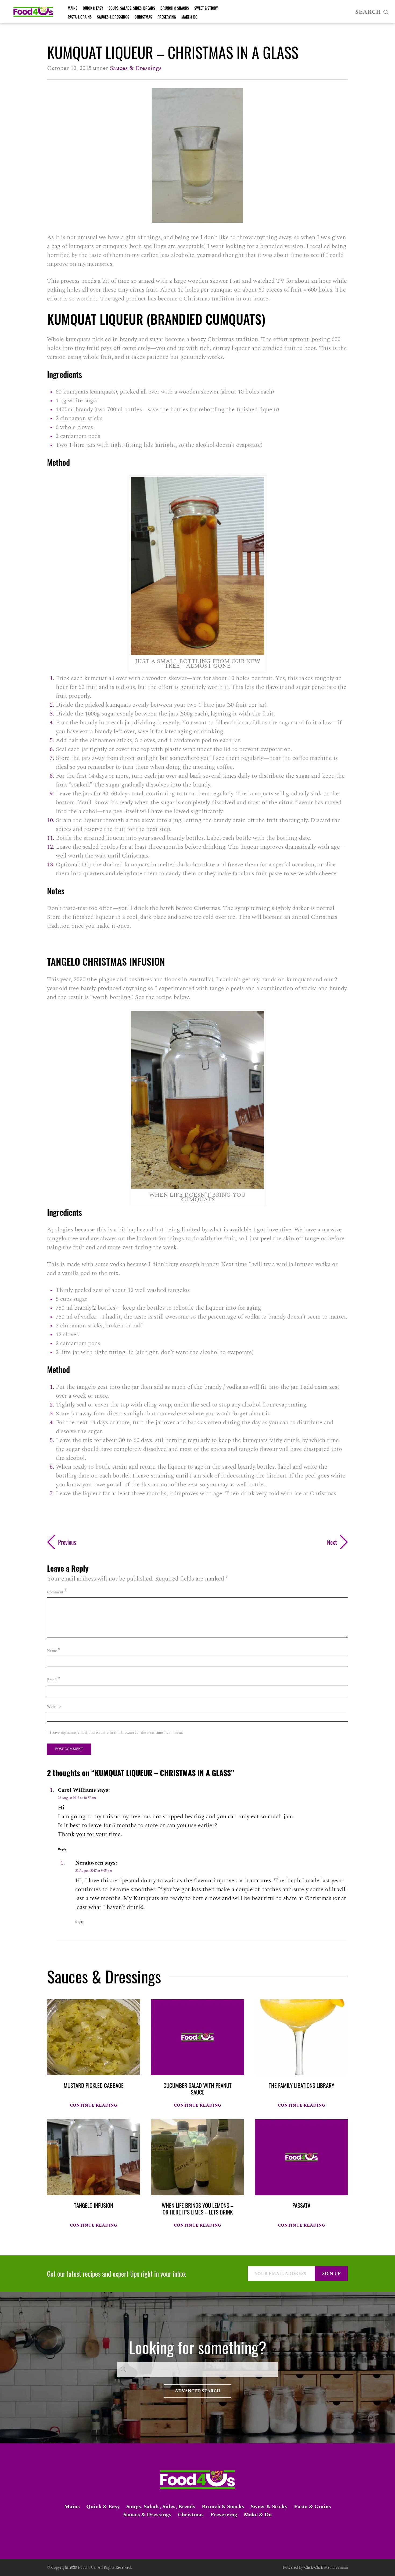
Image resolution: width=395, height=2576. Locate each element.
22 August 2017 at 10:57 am (77, 1798)
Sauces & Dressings (113, 17)
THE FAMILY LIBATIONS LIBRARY (301, 2085)
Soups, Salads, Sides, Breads (132, 8)
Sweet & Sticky (206, 8)
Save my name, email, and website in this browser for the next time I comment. (118, 1733)
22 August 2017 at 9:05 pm (94, 1871)
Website (54, 1707)
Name (54, 1650)
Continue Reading (94, 2105)
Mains (73, 8)
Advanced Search (198, 2391)
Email (53, 1679)
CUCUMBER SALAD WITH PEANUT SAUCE (198, 2089)
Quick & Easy (93, 8)
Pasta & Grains (80, 17)
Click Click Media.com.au (326, 2568)
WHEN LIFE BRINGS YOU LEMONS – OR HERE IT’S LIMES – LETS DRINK (198, 2209)
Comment (57, 1592)
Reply (62, 1849)
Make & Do (189, 17)
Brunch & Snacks (175, 8)
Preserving (167, 17)
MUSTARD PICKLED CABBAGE (94, 2085)
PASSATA (301, 2205)
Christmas (143, 17)
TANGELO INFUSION (94, 2205)
